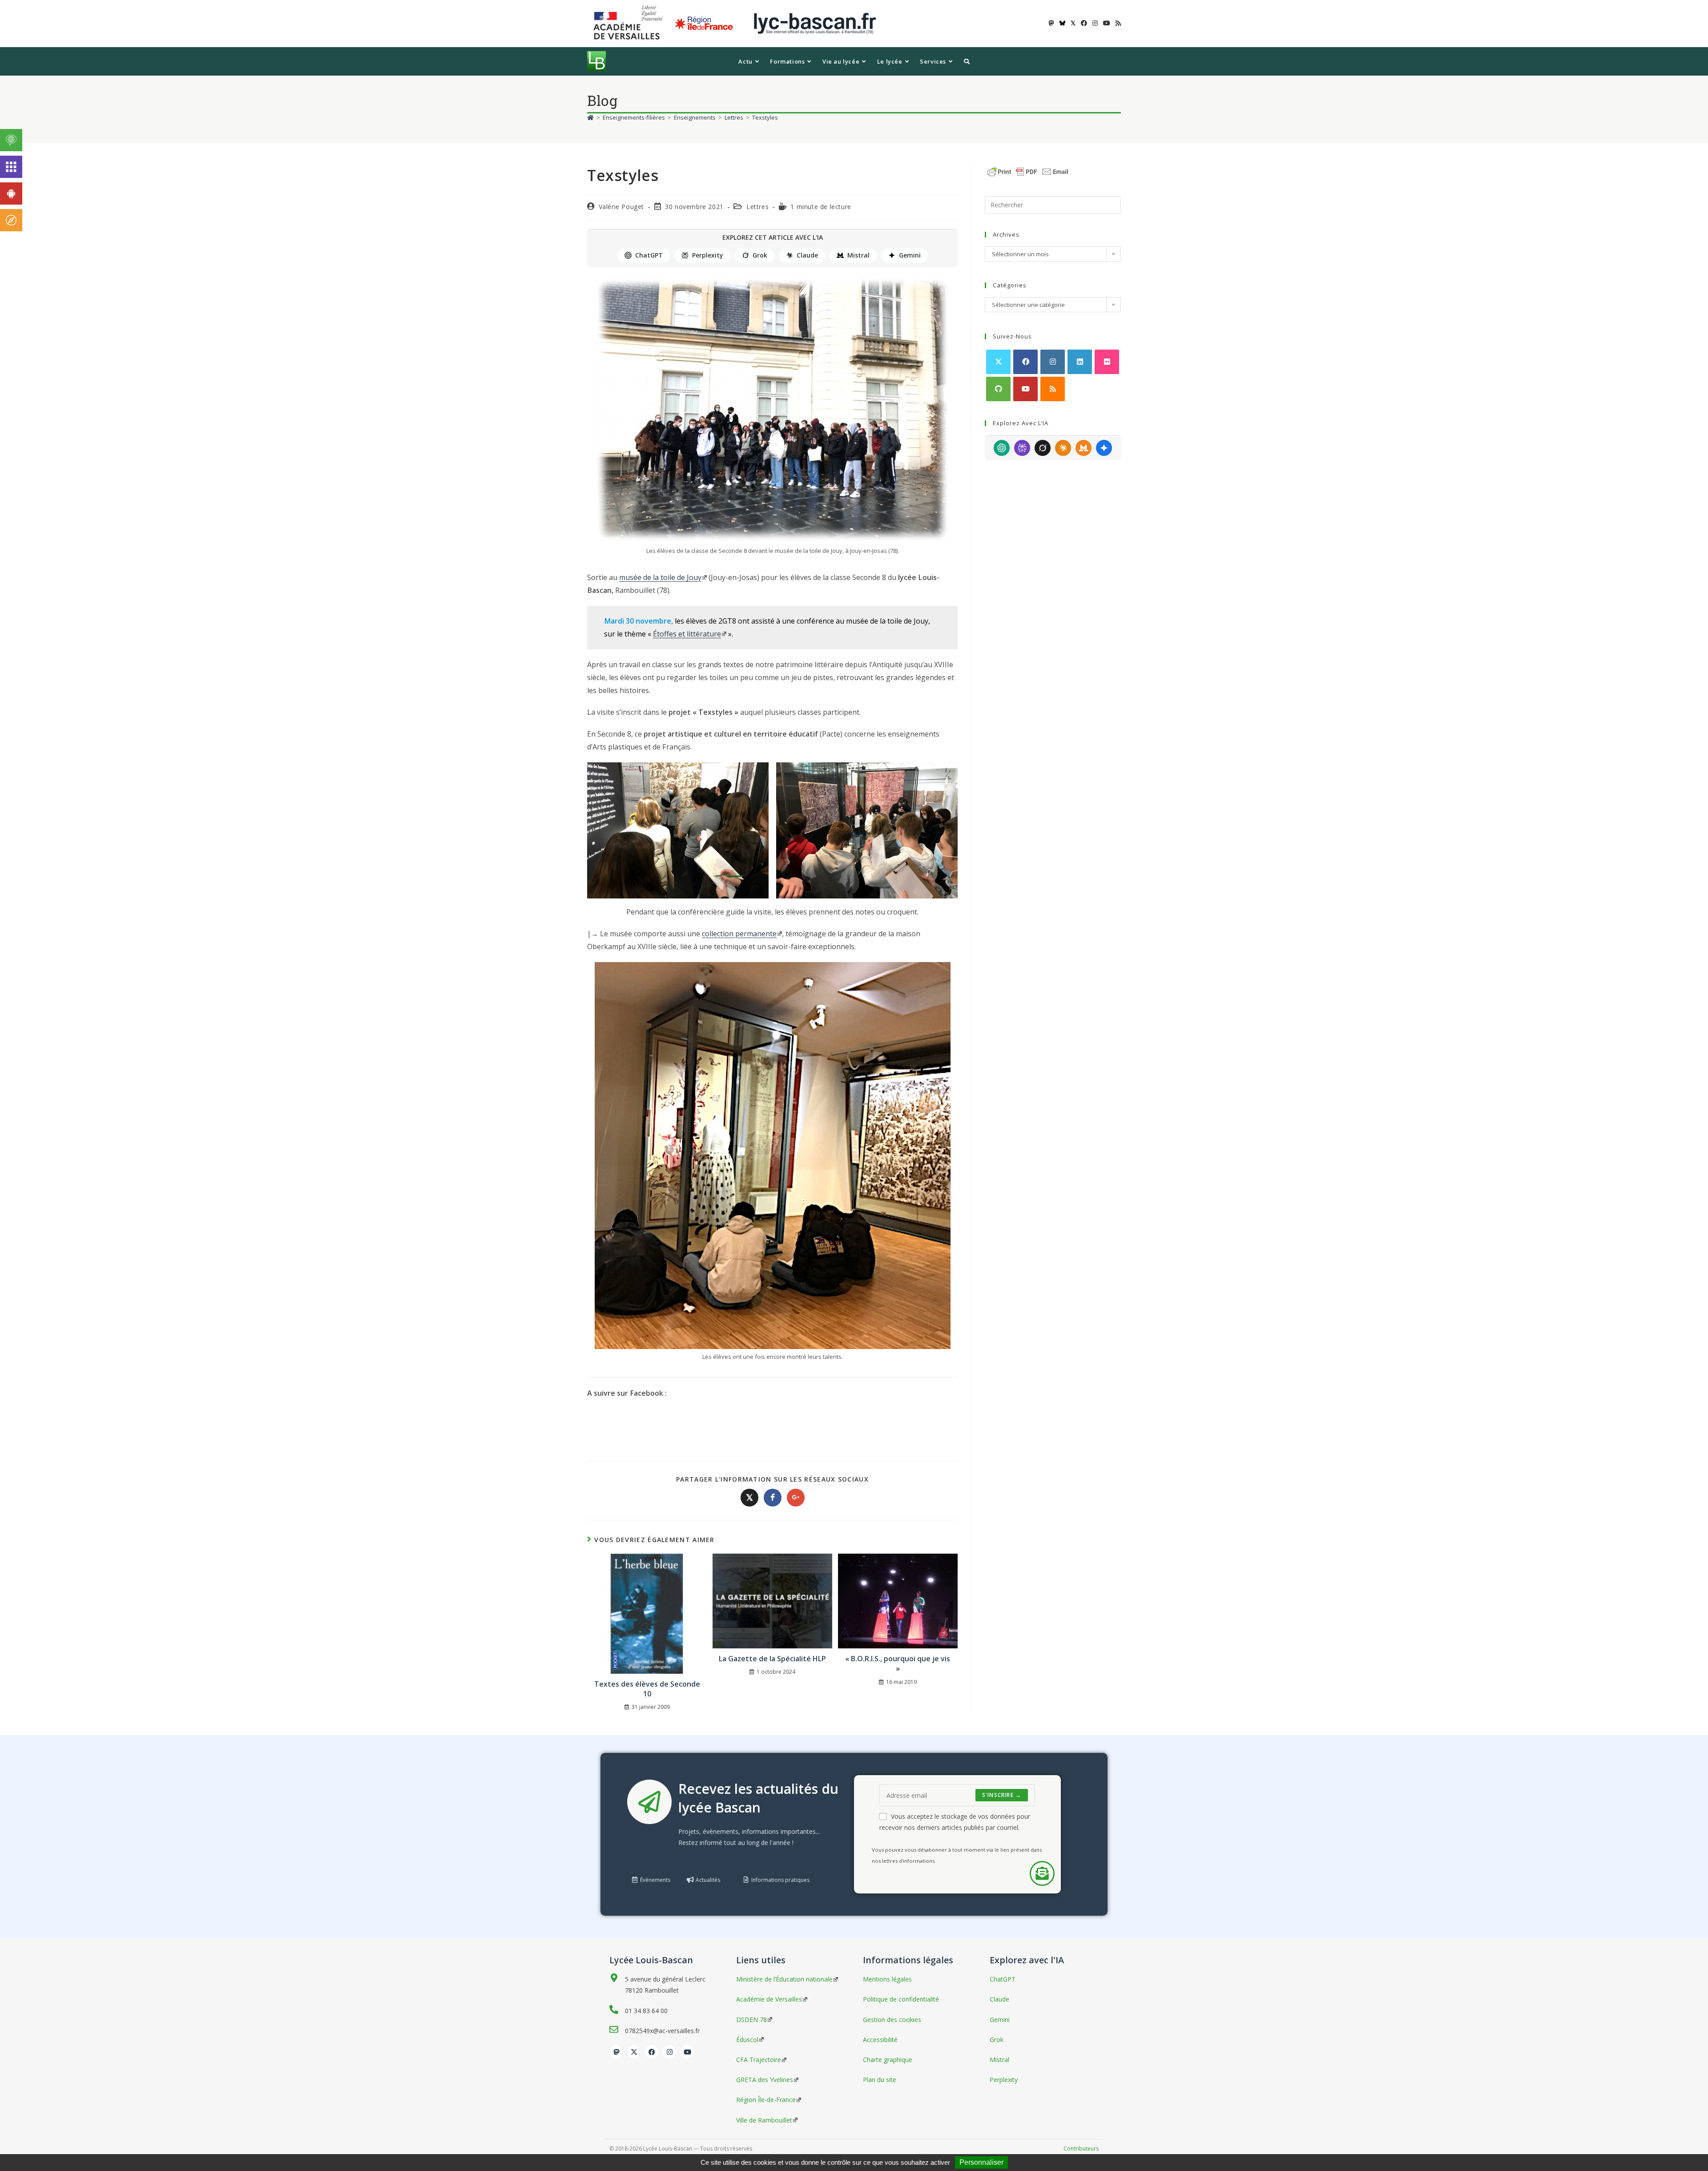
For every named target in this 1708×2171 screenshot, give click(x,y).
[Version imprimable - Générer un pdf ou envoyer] (1028, 171)
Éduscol (747, 2040)
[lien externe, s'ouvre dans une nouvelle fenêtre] (630, 23)
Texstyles (765, 117)
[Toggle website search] (967, 61)
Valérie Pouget (621, 207)
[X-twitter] (634, 2052)
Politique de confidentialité (901, 1999)
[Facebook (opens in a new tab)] (1084, 23)
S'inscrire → (1002, 1795)
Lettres (757, 207)
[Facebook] (1025, 362)
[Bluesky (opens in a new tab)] (1062, 23)
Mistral (858, 255)
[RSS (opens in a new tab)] (1117, 23)
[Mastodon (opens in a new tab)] (1051, 23)
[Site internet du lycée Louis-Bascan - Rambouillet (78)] (815, 23)
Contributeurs (1081, 2149)
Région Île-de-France (766, 2100)
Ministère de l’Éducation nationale (784, 1979)
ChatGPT (649, 255)
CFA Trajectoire (759, 2060)
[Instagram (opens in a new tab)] (1095, 23)
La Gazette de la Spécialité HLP (772, 1659)
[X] (998, 362)
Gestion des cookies (892, 2020)
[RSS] (1053, 389)
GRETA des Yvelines (765, 2080)
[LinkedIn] (1080, 362)
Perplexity (708, 255)
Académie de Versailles (769, 1999)
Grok (760, 255)
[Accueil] (590, 117)
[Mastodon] (616, 2052)
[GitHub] (998, 389)
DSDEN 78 (751, 2020)
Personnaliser (981, 2162)
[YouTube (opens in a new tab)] (1107, 23)
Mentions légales (887, 1979)
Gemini (910, 255)
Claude (807, 255)
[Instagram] (1053, 362)
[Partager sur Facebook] (773, 1498)
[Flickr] (1107, 362)
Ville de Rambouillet (764, 2120)
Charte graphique (888, 2060)
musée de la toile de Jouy (660, 577)
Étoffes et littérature (687, 634)
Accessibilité (880, 2040)
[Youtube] (1025, 389)
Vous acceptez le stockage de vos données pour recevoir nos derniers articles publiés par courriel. (955, 1822)
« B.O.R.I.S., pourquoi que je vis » (898, 1663)
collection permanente (739, 934)
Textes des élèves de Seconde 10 (647, 1689)
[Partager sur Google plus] (796, 1498)
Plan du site (880, 2080)
